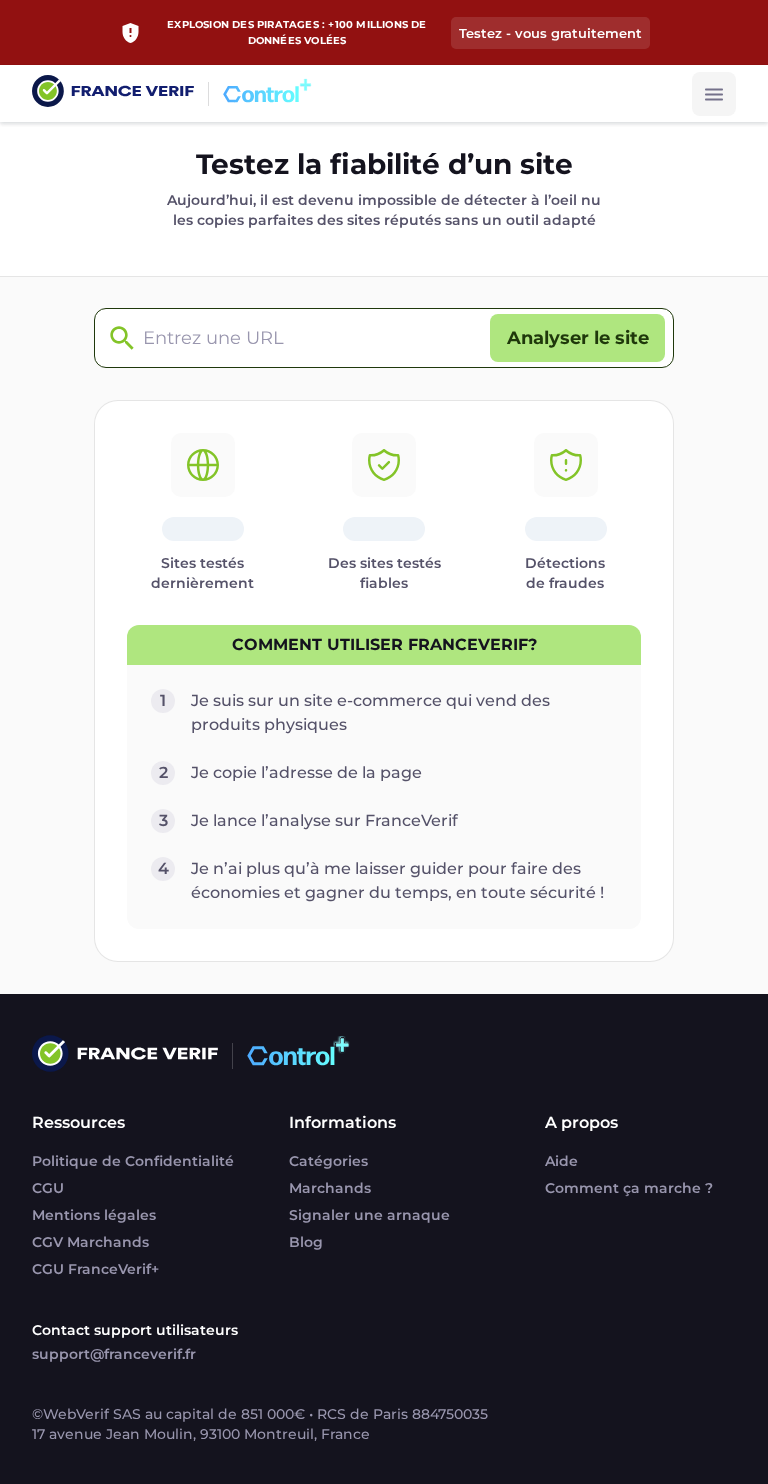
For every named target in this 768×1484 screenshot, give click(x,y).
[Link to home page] (113, 93)
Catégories (328, 1161)
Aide (561, 1161)
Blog (306, 1242)
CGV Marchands (90, 1242)
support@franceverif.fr (114, 1354)
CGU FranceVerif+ (95, 1269)
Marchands (330, 1188)
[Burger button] (714, 94)
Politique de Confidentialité (133, 1161)
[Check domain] (117, 338)
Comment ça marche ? (629, 1188)
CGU (48, 1188)
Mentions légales (94, 1215)
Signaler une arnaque (369, 1215)
